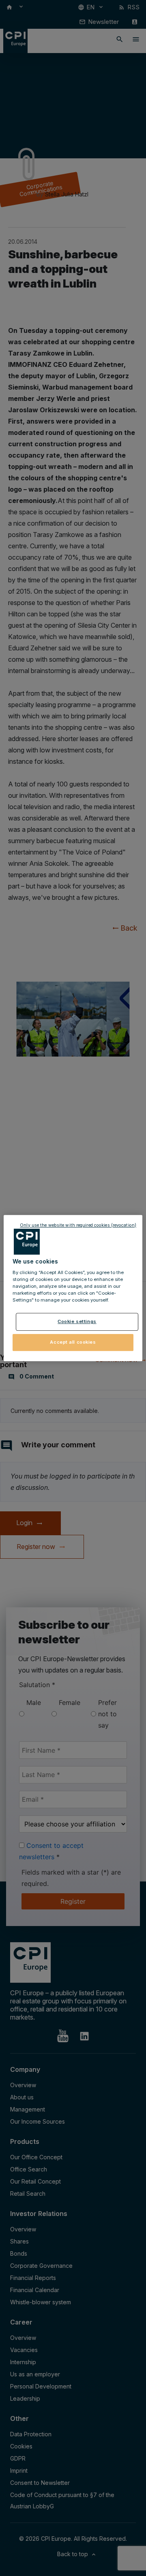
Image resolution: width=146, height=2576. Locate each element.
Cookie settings (77, 1322)
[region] (73, 1288)
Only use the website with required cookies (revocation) (78, 1225)
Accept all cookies (73, 1342)
